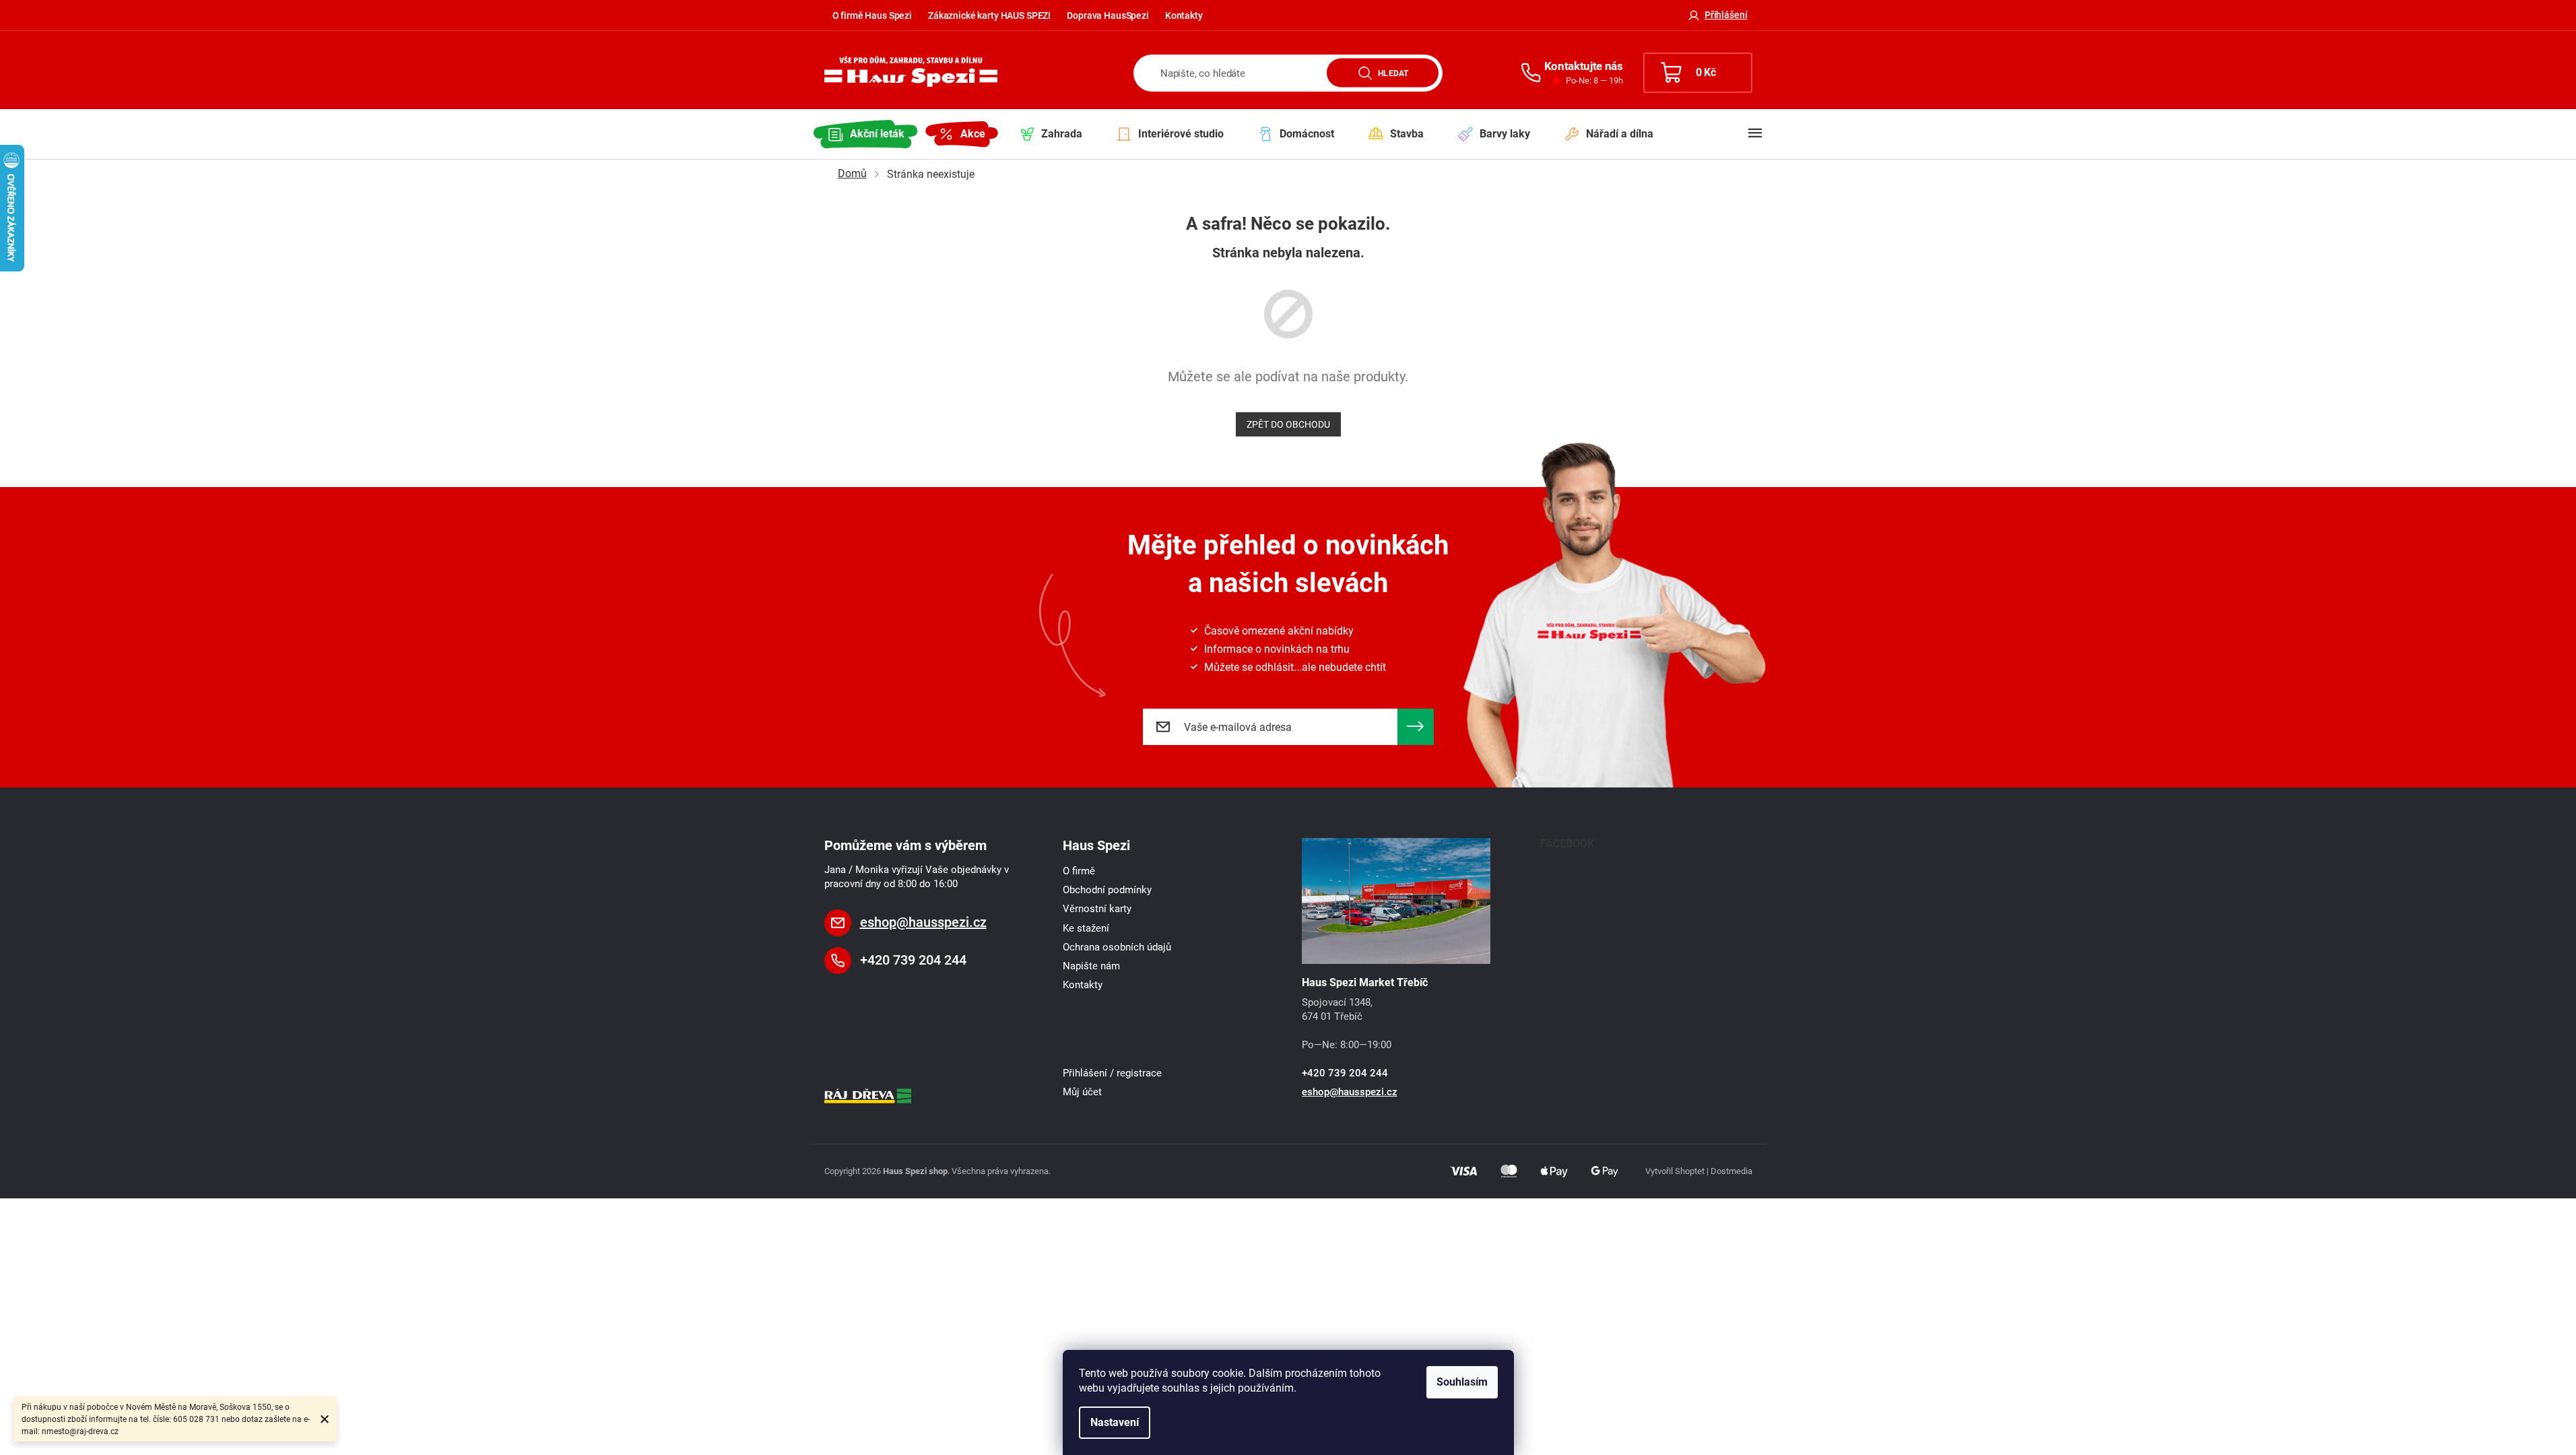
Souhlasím (1462, 1382)
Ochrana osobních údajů (1117, 947)
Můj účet (1082, 1092)
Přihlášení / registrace (1112, 1073)
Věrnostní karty (1097, 909)
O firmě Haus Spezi (872, 15)
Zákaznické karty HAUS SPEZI (989, 15)
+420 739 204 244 (913, 960)
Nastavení (1115, 1422)
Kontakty (1184, 15)
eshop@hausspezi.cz (923, 922)
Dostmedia (1731, 1171)
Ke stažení (1086, 928)
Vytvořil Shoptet (1675, 1171)
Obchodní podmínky (1107, 890)
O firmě (1079, 871)
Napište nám (1091, 966)
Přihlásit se (1416, 727)
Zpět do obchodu (1288, 424)
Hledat (1393, 73)
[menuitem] (866, 134)
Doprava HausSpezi (1108, 15)
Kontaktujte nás (1584, 66)
